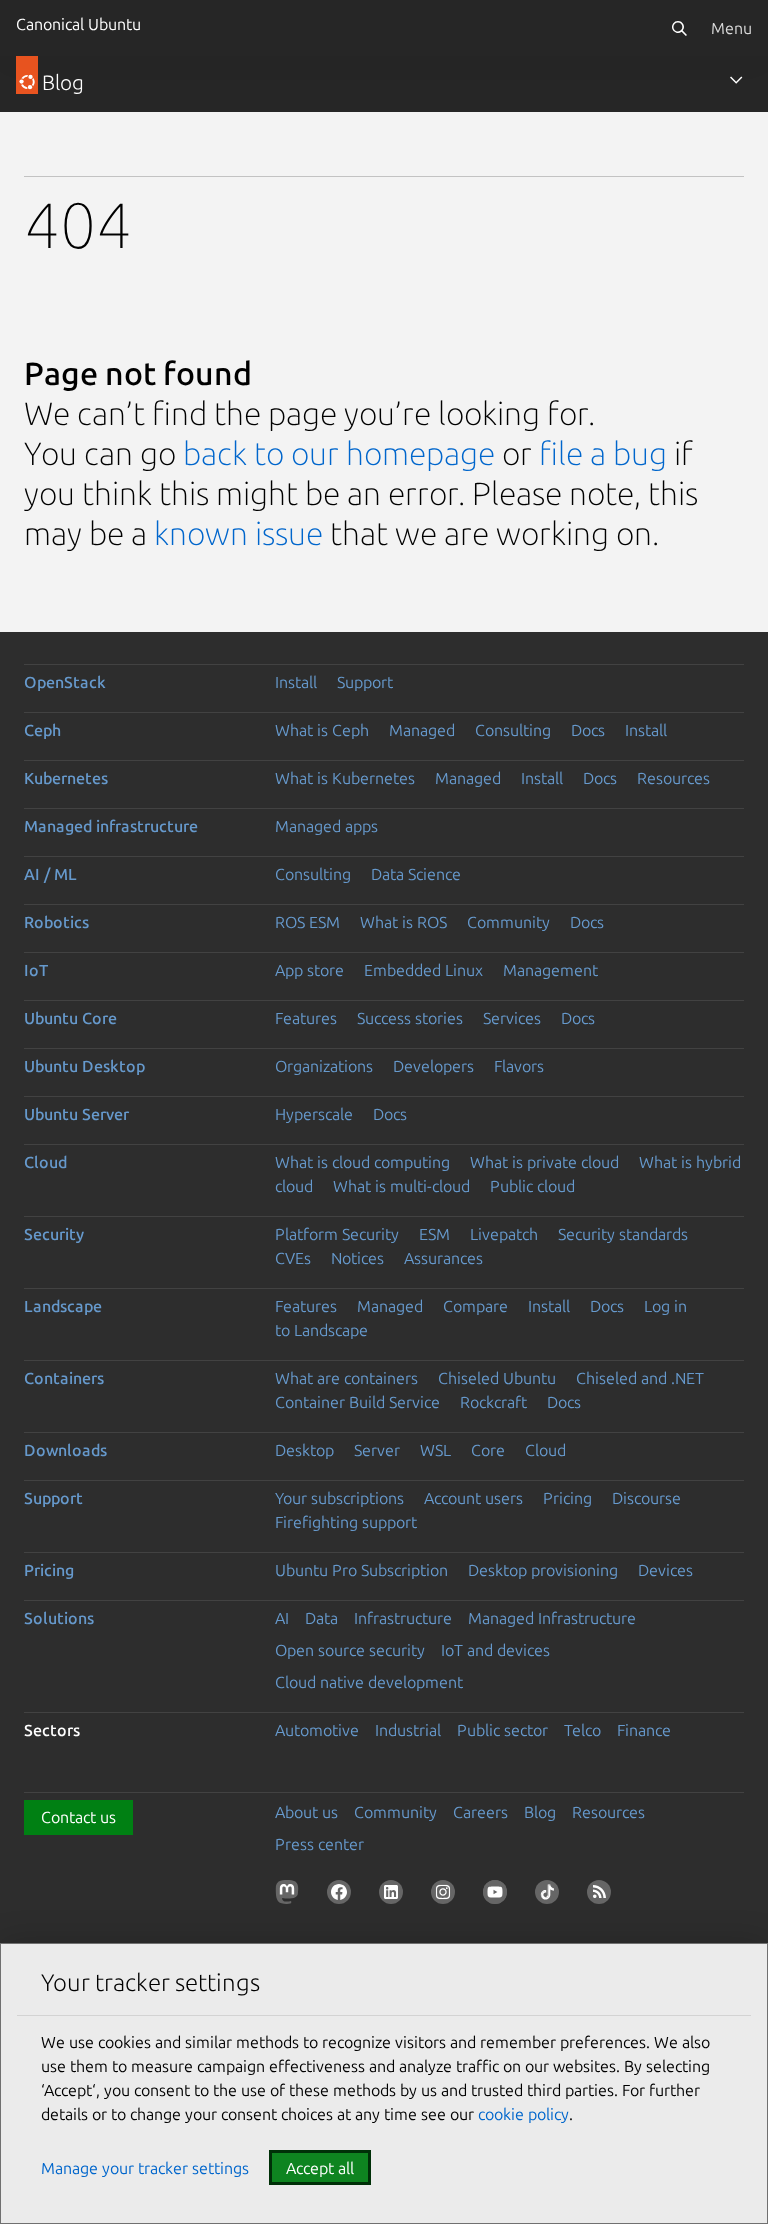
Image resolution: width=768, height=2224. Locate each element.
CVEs (293, 1258)
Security (54, 1234)
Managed (422, 730)
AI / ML (50, 874)
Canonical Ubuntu (78, 24)
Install (296, 682)
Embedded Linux (423, 970)
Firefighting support (346, 1522)
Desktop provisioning (543, 1570)
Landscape (63, 1306)
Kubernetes (66, 778)
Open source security (350, 1650)
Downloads (65, 1450)
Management (550, 970)
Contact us (78, 1817)
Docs (588, 730)
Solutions (59, 1618)
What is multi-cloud (401, 1186)
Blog (540, 1812)
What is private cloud (544, 1162)
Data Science (416, 874)
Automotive (317, 1730)
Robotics (56, 922)
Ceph (42, 730)
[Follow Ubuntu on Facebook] (343, 1896)
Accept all (320, 2168)
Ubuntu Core (70, 1018)
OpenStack (65, 682)
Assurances (443, 1258)
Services (512, 1018)
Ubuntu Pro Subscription (361, 1570)
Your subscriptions (339, 1498)
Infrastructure (403, 1618)
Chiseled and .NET (640, 1378)
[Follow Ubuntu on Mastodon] (291, 1896)
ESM (434, 1234)
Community (508, 922)
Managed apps (326, 826)
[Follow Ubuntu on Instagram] (447, 1896)
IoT (36, 970)
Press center (319, 1844)
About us (306, 1812)
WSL (435, 1450)
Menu (731, 28)
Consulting (513, 730)
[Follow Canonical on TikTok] (551, 1896)
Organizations (324, 1066)
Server (377, 1450)
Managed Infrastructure (552, 1618)
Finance (644, 1730)
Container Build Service (357, 1402)
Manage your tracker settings (145, 2168)
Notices (357, 1258)
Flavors (519, 1066)
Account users (473, 1498)
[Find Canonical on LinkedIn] (395, 1896)
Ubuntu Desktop (84, 1066)
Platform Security (337, 1234)
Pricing (567, 1498)
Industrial (408, 1730)
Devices (665, 1570)
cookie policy (523, 2114)
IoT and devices (495, 1650)
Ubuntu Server (76, 1114)
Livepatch (504, 1234)
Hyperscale (314, 1114)
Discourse (646, 1498)
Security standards (623, 1234)
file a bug (603, 453)
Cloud (45, 1162)
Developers (433, 1066)
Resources (673, 778)
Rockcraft (493, 1402)
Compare (475, 1306)
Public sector (502, 1730)
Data (321, 1618)
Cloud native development (369, 1682)
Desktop (304, 1450)
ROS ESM (307, 922)
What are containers (346, 1378)
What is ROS (403, 922)
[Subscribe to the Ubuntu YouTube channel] (499, 1896)
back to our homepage (339, 453)
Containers (64, 1378)
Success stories (410, 1018)
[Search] (679, 28)
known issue (238, 533)
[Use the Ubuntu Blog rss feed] (603, 1896)
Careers (480, 1812)
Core (488, 1450)
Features (306, 1018)
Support (365, 682)
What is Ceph (322, 730)
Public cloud (532, 1186)
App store (309, 970)
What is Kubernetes (345, 778)
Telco (582, 1730)
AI (282, 1618)
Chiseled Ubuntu (497, 1378)
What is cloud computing (362, 1162)
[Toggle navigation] (736, 80)
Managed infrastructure (111, 826)
